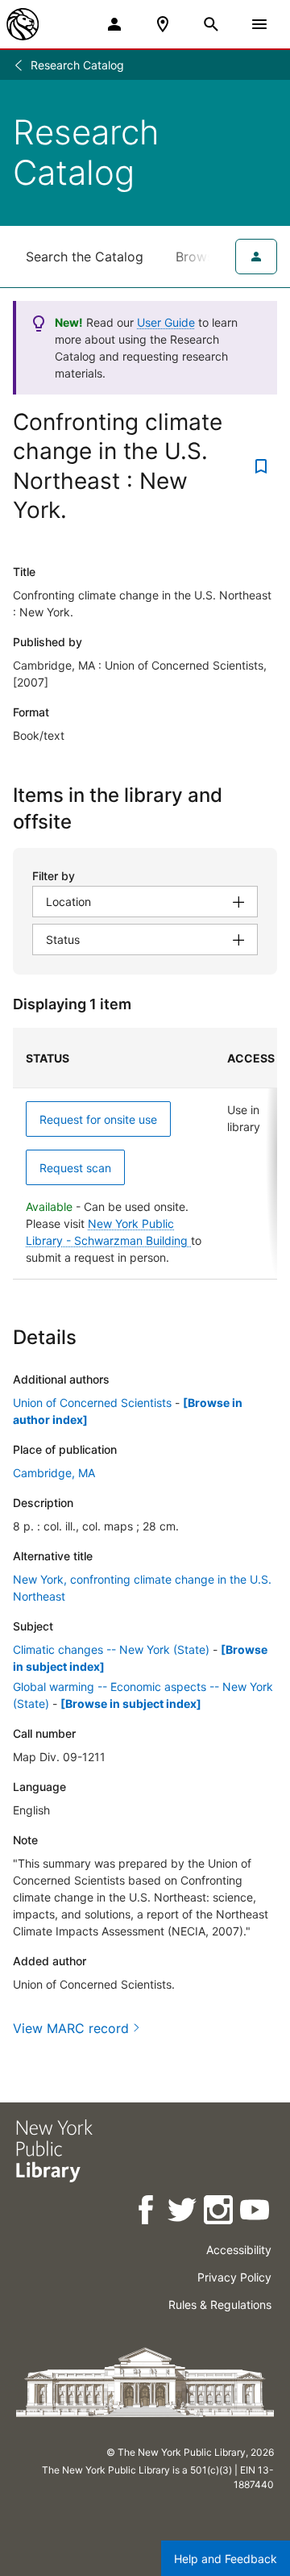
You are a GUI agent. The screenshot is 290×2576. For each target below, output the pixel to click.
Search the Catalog (85, 257)
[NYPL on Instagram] (220, 2213)
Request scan (75, 1168)
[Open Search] (211, 24)
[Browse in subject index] (131, 1703)
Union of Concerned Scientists (92, 1403)
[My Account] (114, 24)
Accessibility (239, 2250)
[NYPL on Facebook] (147, 2213)
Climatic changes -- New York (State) (111, 1649)
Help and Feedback (226, 2559)
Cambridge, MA (54, 1473)
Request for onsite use (98, 1119)
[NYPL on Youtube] (256, 2213)
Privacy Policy (234, 2277)
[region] (145, 1154)
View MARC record (71, 2028)
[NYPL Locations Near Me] (163, 24)
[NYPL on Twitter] (183, 2213)
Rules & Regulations (220, 2305)
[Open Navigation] (259, 24)
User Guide (166, 322)
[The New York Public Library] (23, 24)
